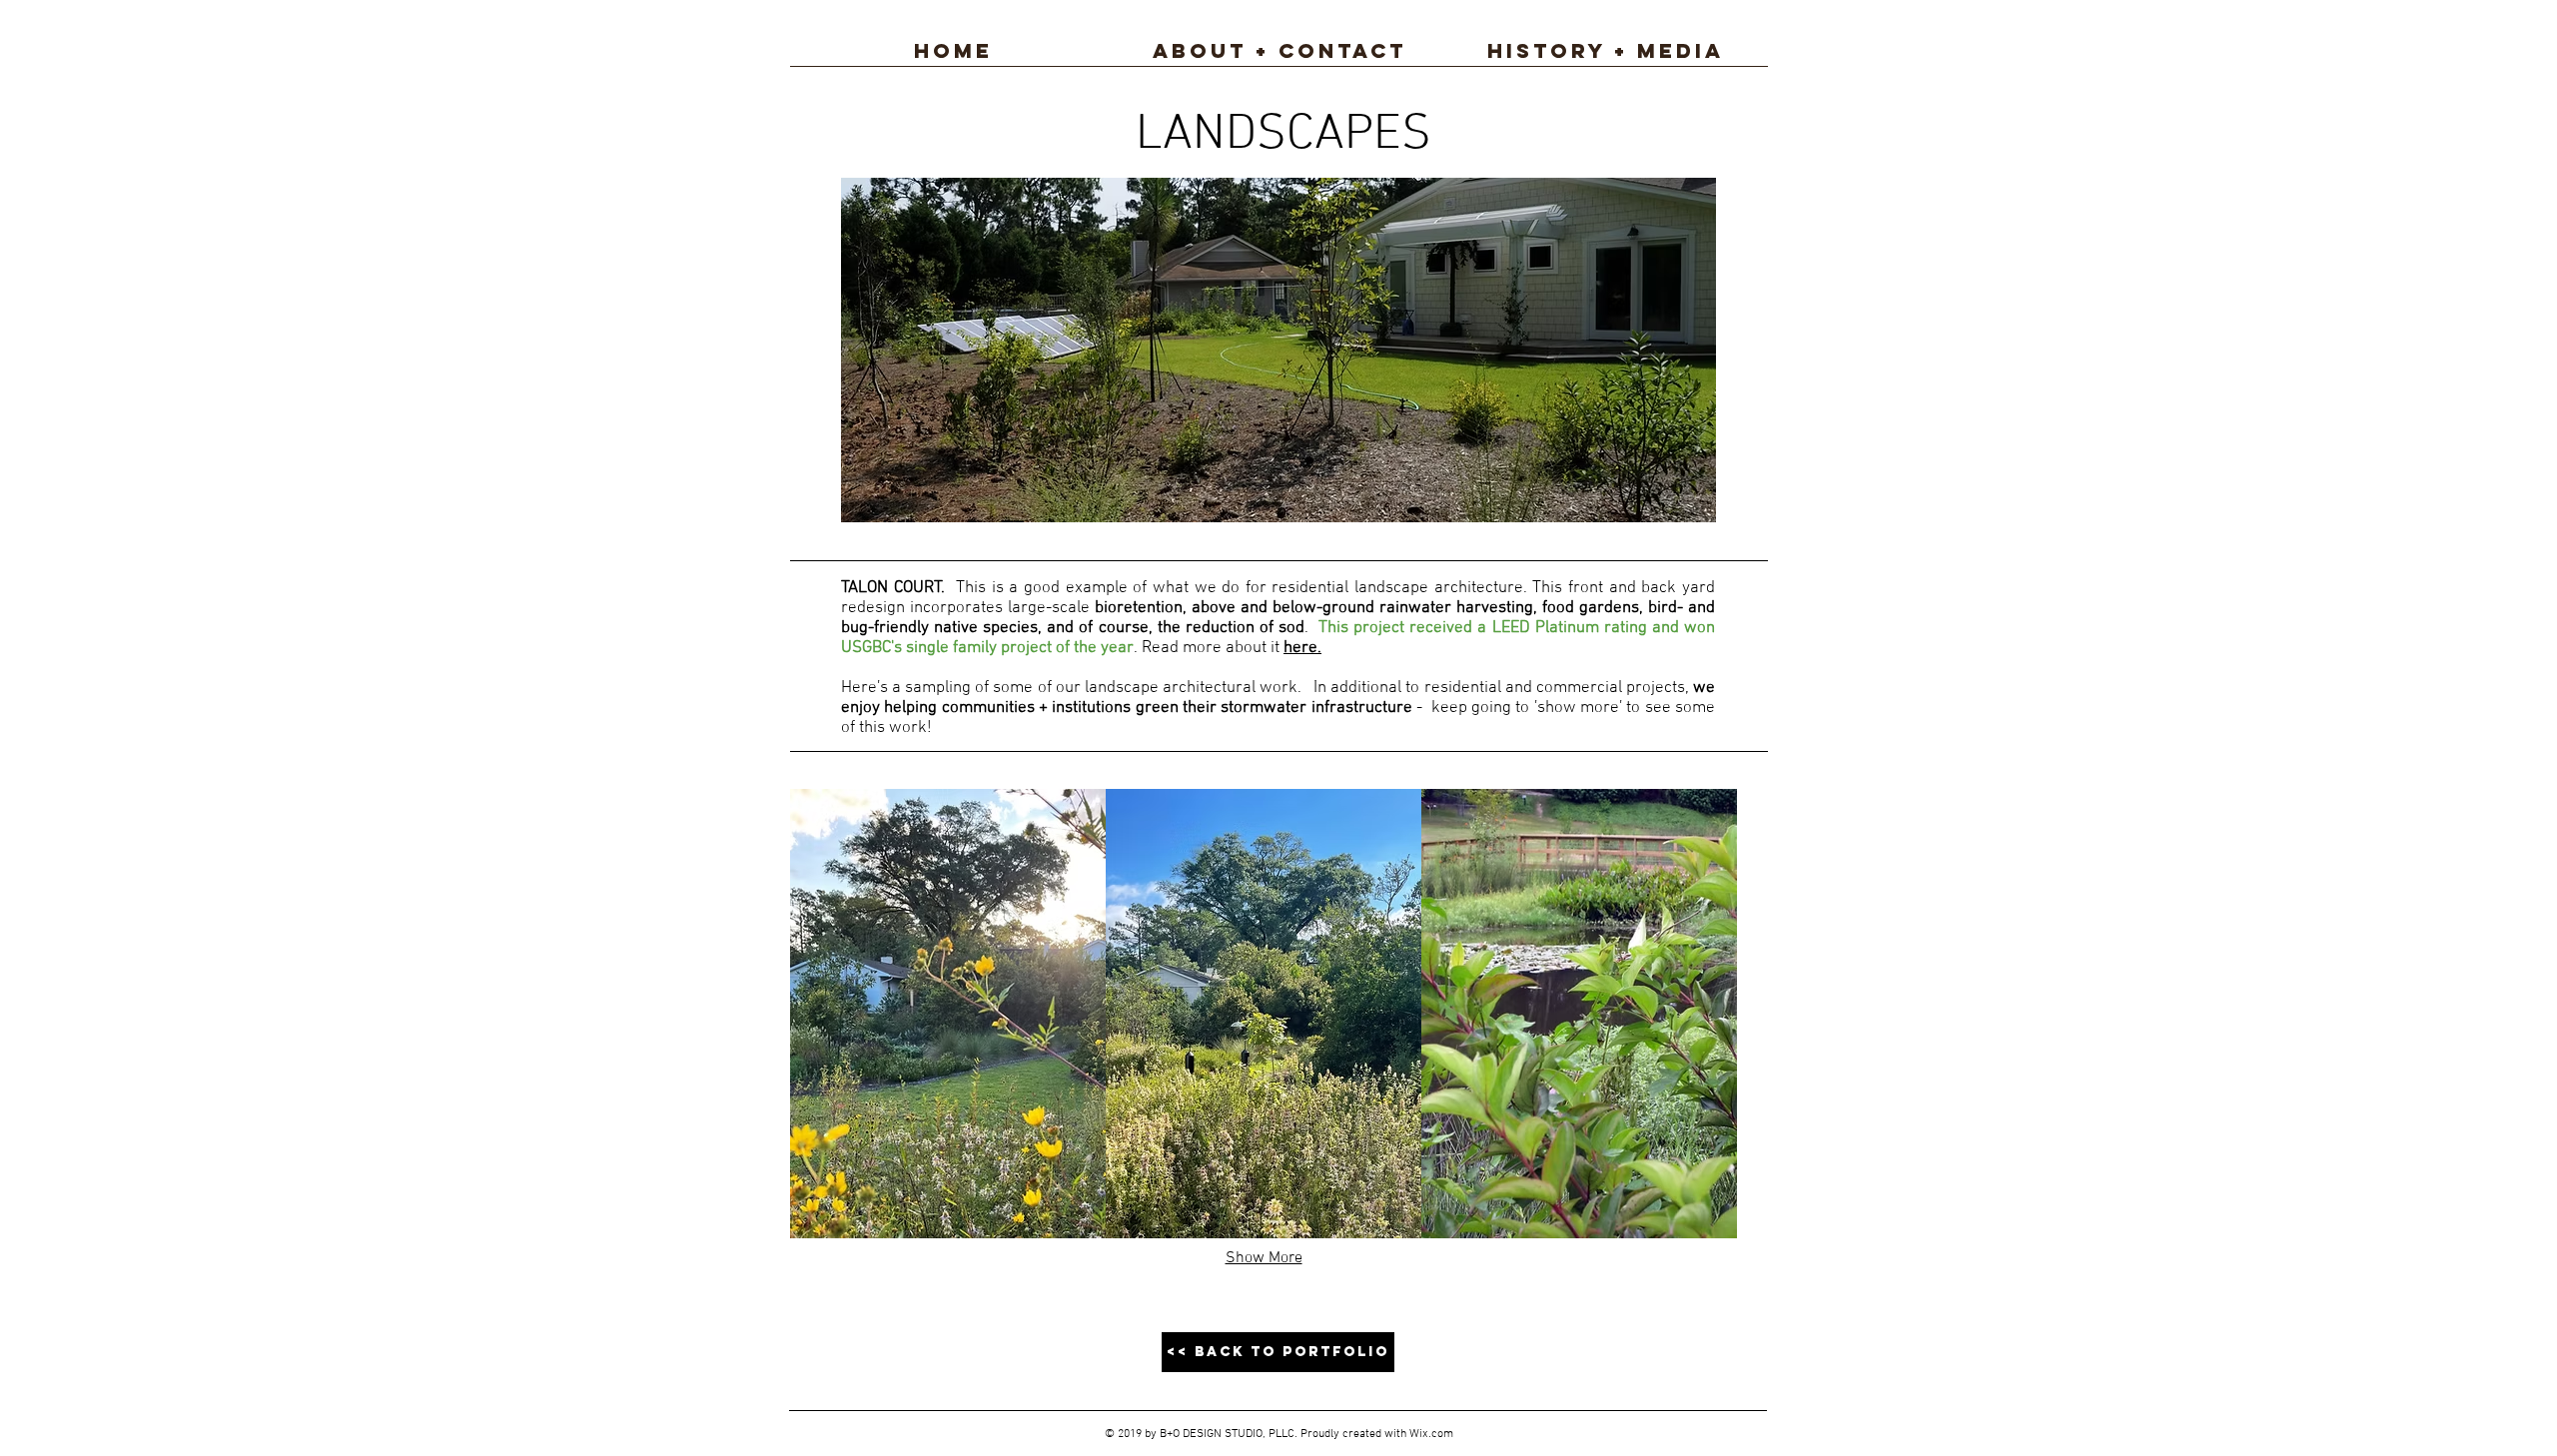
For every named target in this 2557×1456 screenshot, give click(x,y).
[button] (948, 1014)
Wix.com (1431, 1434)
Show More (1264, 1258)
